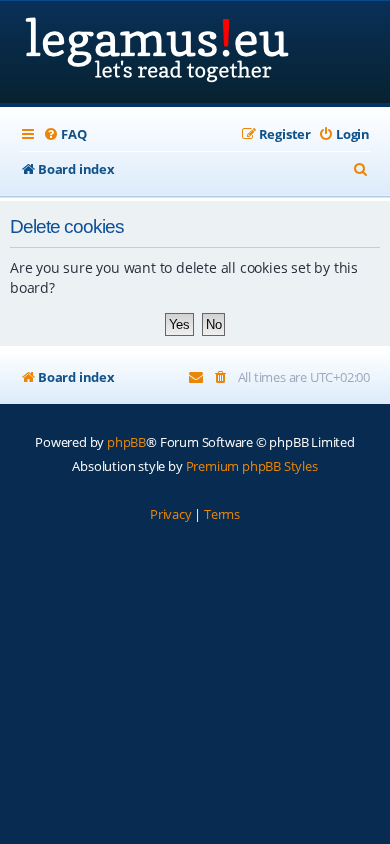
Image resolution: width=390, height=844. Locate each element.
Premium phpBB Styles (252, 466)
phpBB (126, 442)
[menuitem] (64, 134)
